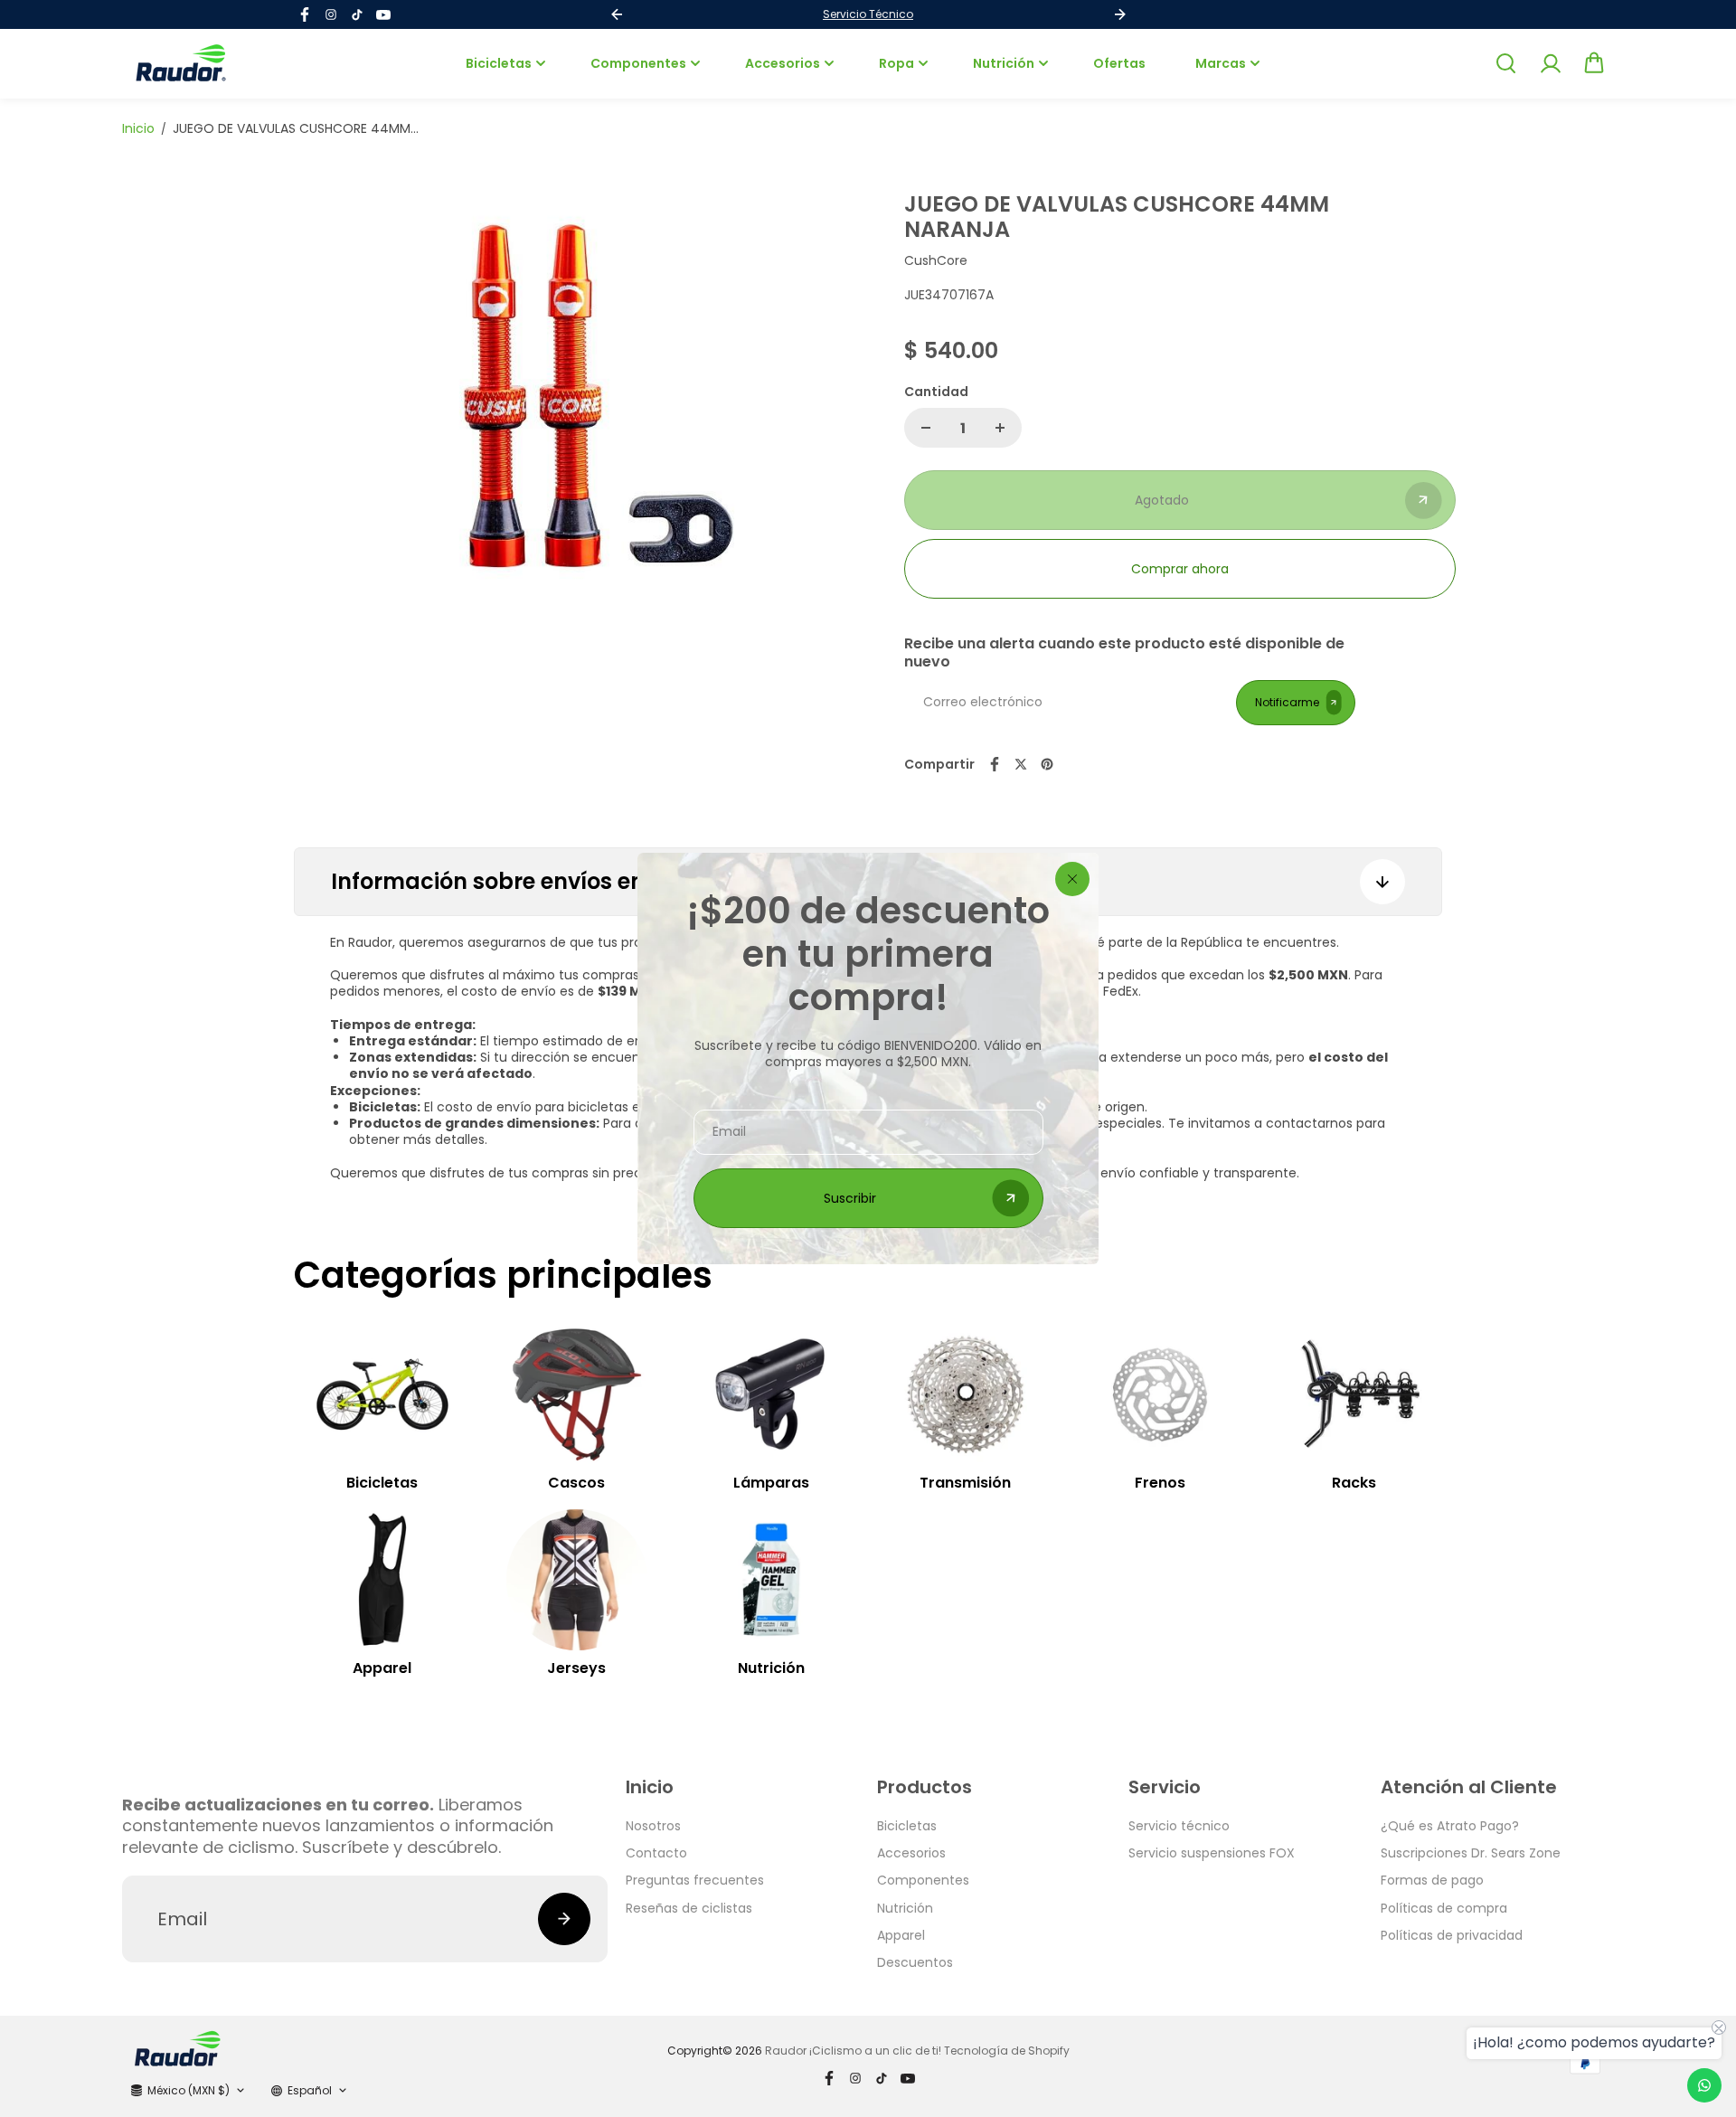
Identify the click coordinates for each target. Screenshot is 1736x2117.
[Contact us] (1704, 2085)
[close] (1072, 879)
